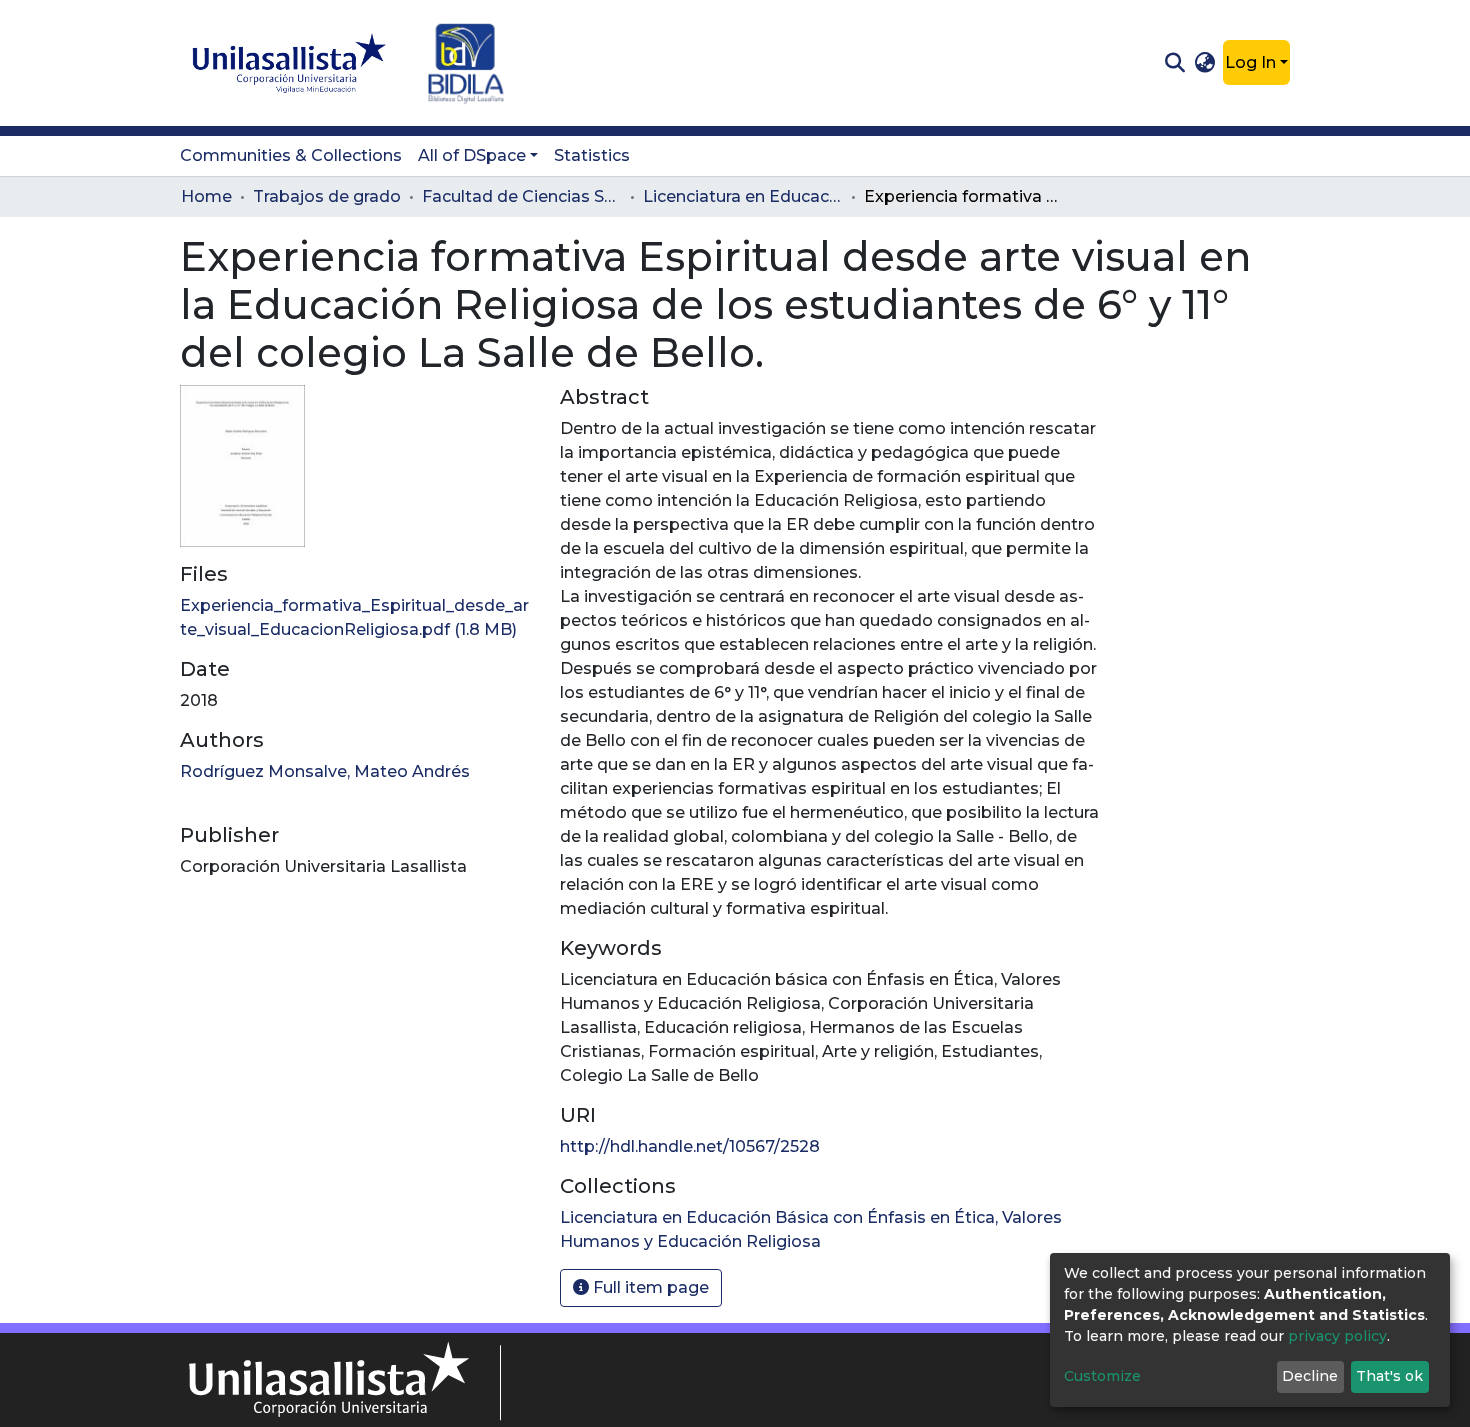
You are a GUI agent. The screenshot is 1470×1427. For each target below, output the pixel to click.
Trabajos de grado (327, 196)
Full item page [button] (649, 1287)
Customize (1102, 1376)
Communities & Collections (291, 155)
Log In (1250, 62)
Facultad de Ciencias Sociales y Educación (522, 196)
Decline (1310, 1376)
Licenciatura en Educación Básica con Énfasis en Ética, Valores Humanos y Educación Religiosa (743, 196)
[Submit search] (1174, 63)
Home (206, 196)
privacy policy (1337, 1336)
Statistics (592, 155)
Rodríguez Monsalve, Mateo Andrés (325, 771)
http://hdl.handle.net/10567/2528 (690, 1146)
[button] (1205, 63)
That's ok (1389, 1376)
